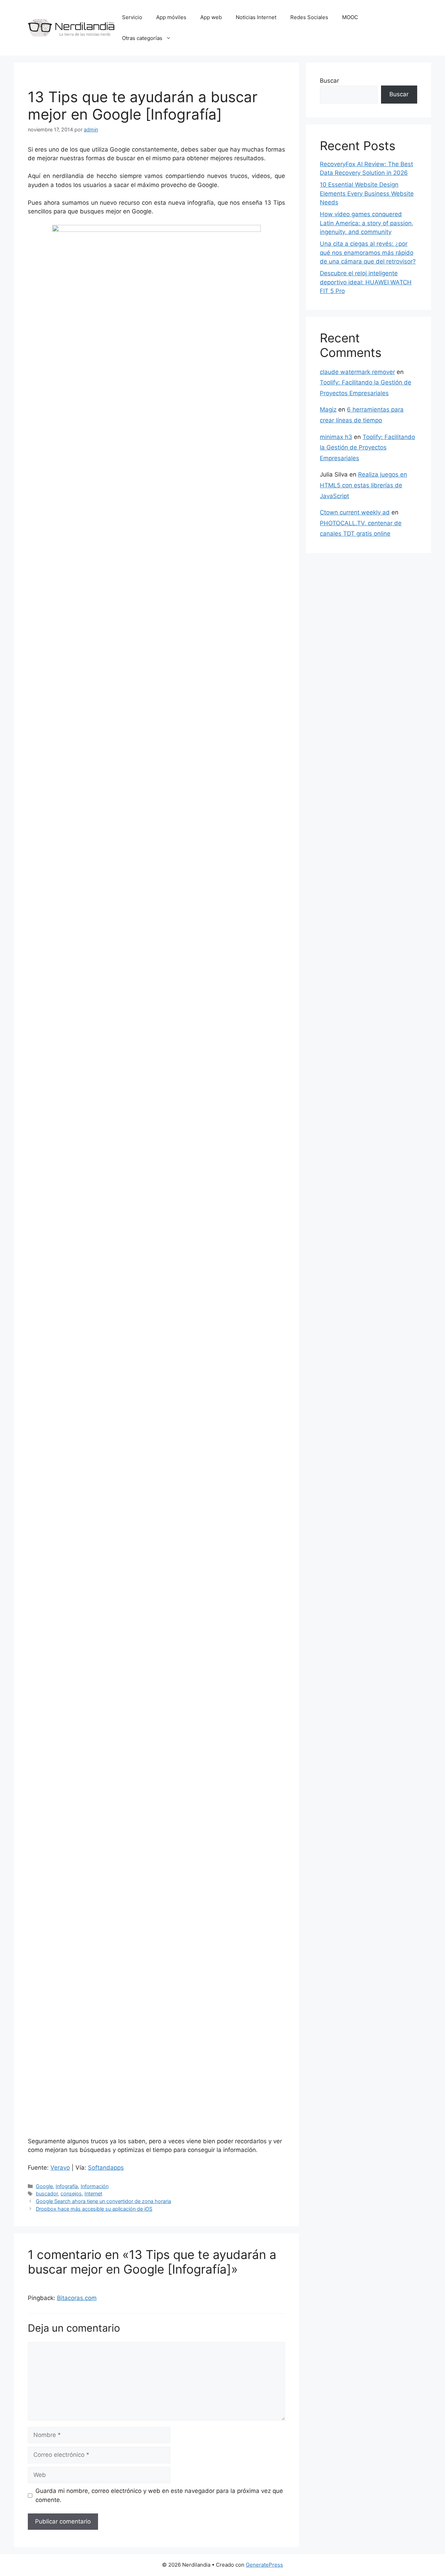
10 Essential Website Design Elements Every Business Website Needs (367, 193)
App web (211, 17)
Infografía (67, 2186)
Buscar (329, 81)
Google (44, 2186)
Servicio (132, 17)
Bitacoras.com (77, 2298)
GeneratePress (264, 2565)
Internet (93, 2193)
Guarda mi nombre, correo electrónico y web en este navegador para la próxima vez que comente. (159, 2495)
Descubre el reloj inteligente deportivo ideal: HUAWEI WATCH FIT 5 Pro (366, 282)
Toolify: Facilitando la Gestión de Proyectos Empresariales (367, 448)
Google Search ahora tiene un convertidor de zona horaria (103, 2201)
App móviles (171, 17)
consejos (71, 2193)
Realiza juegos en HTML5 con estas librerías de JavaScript (363, 485)
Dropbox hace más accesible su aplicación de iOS (94, 2209)
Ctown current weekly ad (355, 512)
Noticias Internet (256, 17)
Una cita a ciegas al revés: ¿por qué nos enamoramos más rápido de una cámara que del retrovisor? (368, 253)
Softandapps (106, 2168)
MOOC (350, 17)
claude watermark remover (357, 372)
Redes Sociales (309, 17)
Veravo (60, 2168)
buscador (47, 2193)
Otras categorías (142, 38)
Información (95, 2186)
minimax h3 (336, 437)
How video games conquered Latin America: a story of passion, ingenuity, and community (367, 223)
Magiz (328, 409)
